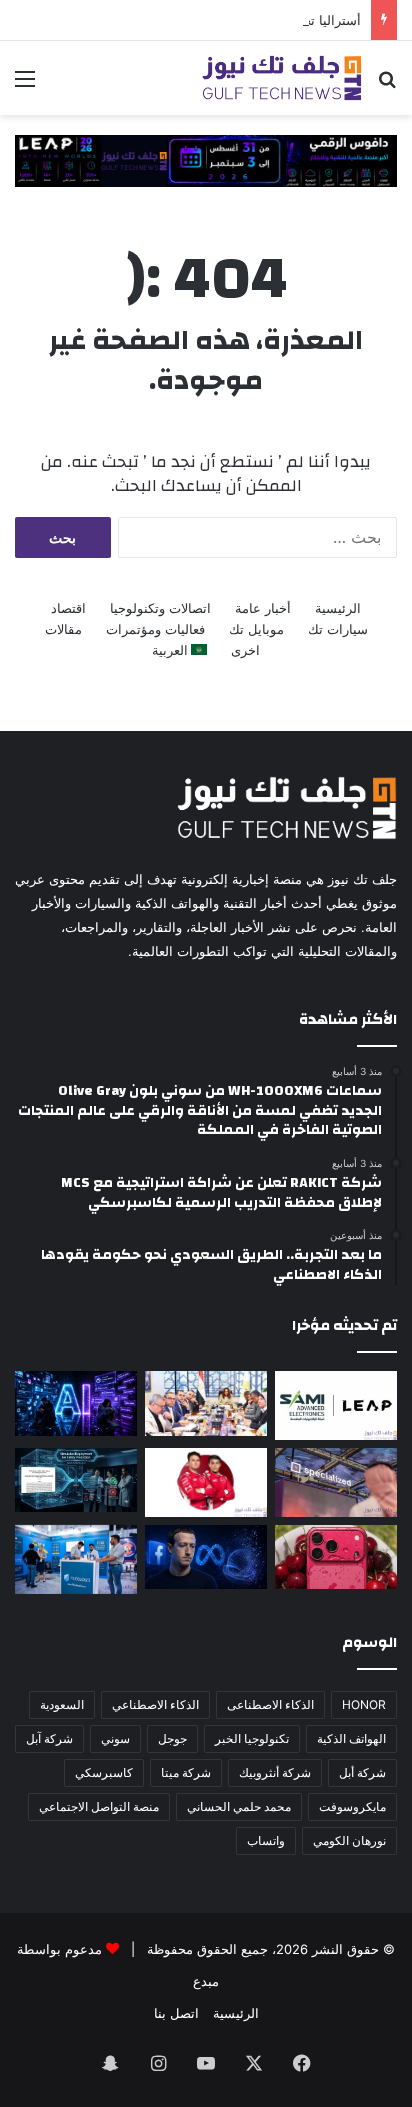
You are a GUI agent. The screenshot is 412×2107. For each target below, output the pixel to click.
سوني (115, 1738)
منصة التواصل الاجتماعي (99, 1806)
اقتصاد (68, 608)
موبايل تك (256, 629)
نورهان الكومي (349, 1840)
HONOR (364, 1704)
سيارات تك (338, 629)
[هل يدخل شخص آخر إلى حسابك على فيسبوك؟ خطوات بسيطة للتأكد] (206, 1557)
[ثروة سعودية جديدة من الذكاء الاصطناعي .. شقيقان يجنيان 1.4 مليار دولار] (206, 1403)
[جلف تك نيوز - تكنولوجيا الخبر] (282, 78)
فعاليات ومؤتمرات (155, 629)
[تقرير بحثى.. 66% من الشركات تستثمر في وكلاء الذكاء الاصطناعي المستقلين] (76, 1480)
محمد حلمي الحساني (239, 1806)
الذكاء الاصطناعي (155, 1704)
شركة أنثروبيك (275, 1772)
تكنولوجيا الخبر (252, 1738)
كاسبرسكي (104, 1772)
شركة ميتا (186, 1772)
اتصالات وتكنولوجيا (160, 608)
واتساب (266, 1840)
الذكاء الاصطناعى (270, 1704)
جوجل (172, 1738)
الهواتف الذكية (351, 1738)
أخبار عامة (263, 608)
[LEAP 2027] (206, 160)
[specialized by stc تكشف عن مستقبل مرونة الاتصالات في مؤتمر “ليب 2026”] (336, 1482)
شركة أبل (362, 1772)
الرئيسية (338, 608)
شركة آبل (49, 1738)
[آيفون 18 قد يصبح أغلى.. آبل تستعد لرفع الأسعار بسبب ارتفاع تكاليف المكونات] (336, 1557)
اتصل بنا (176, 2013)
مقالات (63, 629)
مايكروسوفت (352, 1806)
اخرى (245, 650)
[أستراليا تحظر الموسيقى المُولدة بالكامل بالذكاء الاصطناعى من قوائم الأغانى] (76, 1403)
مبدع (206, 1981)
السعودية (62, 1704)
